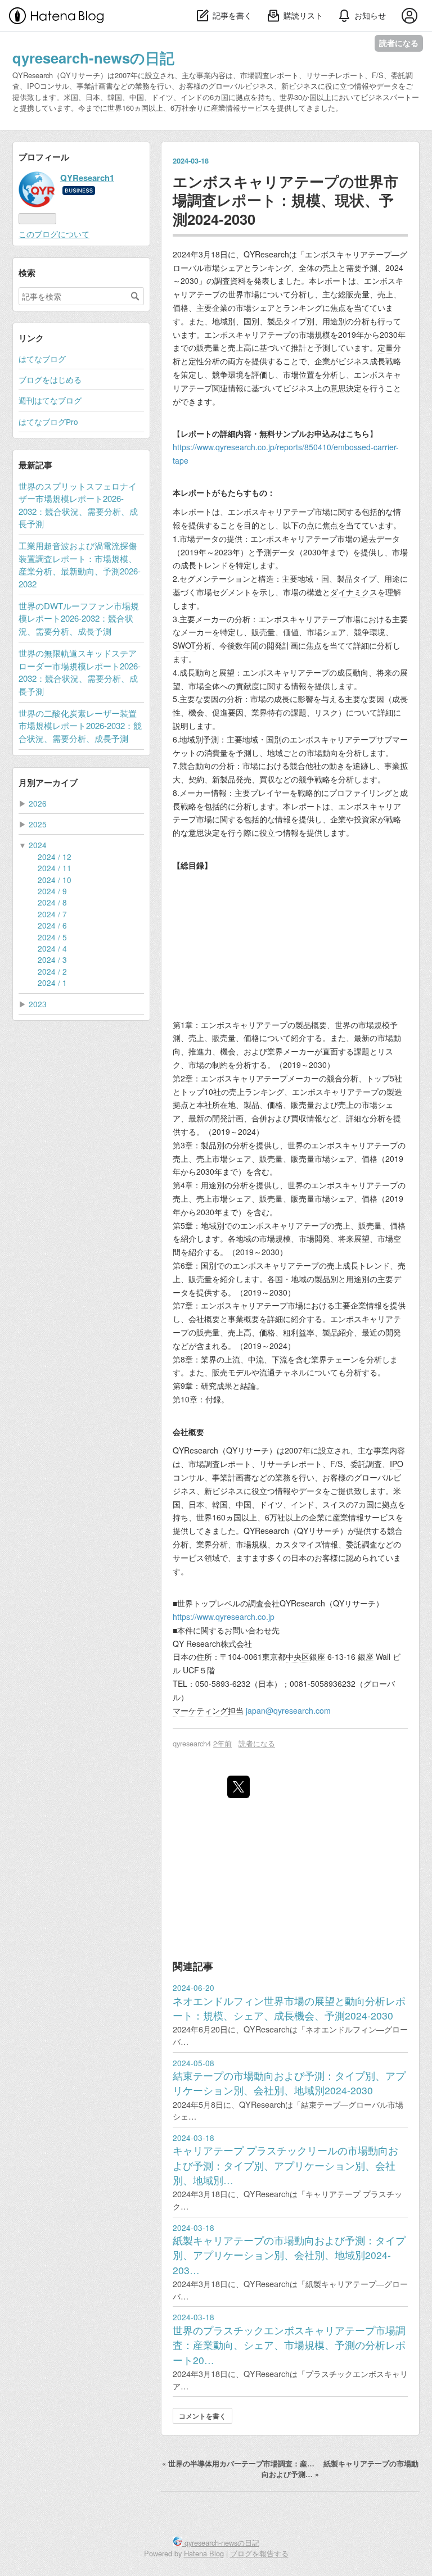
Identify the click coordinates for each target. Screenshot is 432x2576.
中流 (256, 1359)
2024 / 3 (52, 959)
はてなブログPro (48, 422)
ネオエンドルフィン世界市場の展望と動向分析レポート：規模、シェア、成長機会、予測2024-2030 (289, 2008)
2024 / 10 (55, 880)
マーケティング (200, 1710)
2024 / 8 (52, 902)
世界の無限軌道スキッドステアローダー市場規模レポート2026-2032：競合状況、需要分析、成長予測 (80, 672)
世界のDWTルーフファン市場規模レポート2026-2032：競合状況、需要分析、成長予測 (79, 618)
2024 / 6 (52, 925)
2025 (38, 824)
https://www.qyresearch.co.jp (224, 1617)
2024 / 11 (55, 868)
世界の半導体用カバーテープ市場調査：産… (239, 2464)
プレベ (220, 1603)
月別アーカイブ (48, 782)
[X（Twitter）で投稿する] (238, 1787)
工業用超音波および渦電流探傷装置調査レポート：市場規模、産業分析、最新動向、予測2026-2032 (80, 564)
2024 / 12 (55, 857)
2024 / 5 (52, 937)
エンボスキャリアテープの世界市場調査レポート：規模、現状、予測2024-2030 (285, 200)
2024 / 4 (52, 948)
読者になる (399, 43)
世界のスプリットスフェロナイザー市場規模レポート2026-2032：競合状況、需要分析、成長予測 (78, 505)
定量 (385, 347)
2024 (38, 845)
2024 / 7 (52, 914)
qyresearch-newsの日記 (93, 58)
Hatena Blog (204, 2553)
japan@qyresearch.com (288, 1710)
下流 (280, 1359)
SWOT (184, 645)
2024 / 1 (52, 983)
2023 (38, 1004)
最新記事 (35, 465)
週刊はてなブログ (50, 400)
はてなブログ (42, 359)
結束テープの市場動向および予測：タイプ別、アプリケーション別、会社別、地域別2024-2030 (289, 2083)
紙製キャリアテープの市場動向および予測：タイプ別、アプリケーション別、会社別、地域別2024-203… (289, 2255)
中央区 (298, 1656)
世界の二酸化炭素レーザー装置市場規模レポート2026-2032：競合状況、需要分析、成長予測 (80, 726)
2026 (38, 803)
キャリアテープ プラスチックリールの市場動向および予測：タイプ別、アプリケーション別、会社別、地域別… (285, 2165)
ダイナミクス (354, 592)
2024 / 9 (52, 891)
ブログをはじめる (50, 379)
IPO (397, 1464)
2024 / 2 (52, 971)
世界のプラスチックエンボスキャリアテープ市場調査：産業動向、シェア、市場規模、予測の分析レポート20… (289, 2345)
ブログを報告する (259, 2553)
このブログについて (54, 234)
